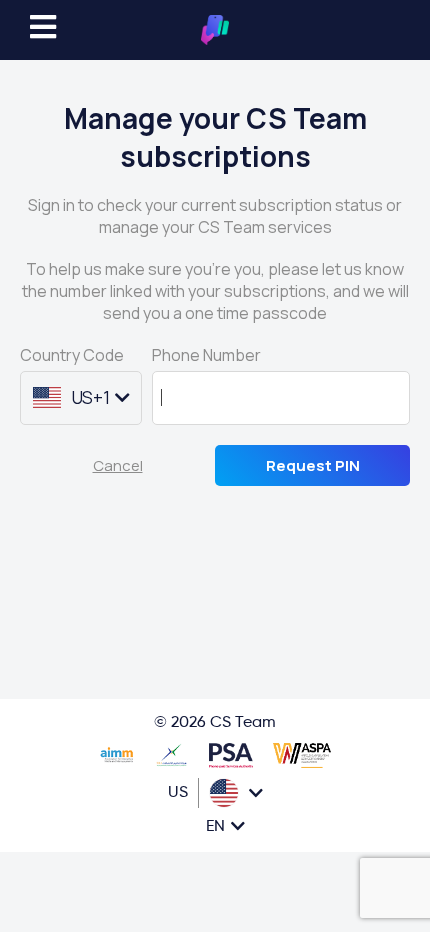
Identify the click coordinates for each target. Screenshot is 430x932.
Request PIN (313, 465)
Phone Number (206, 355)
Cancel (118, 465)
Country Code (72, 355)
